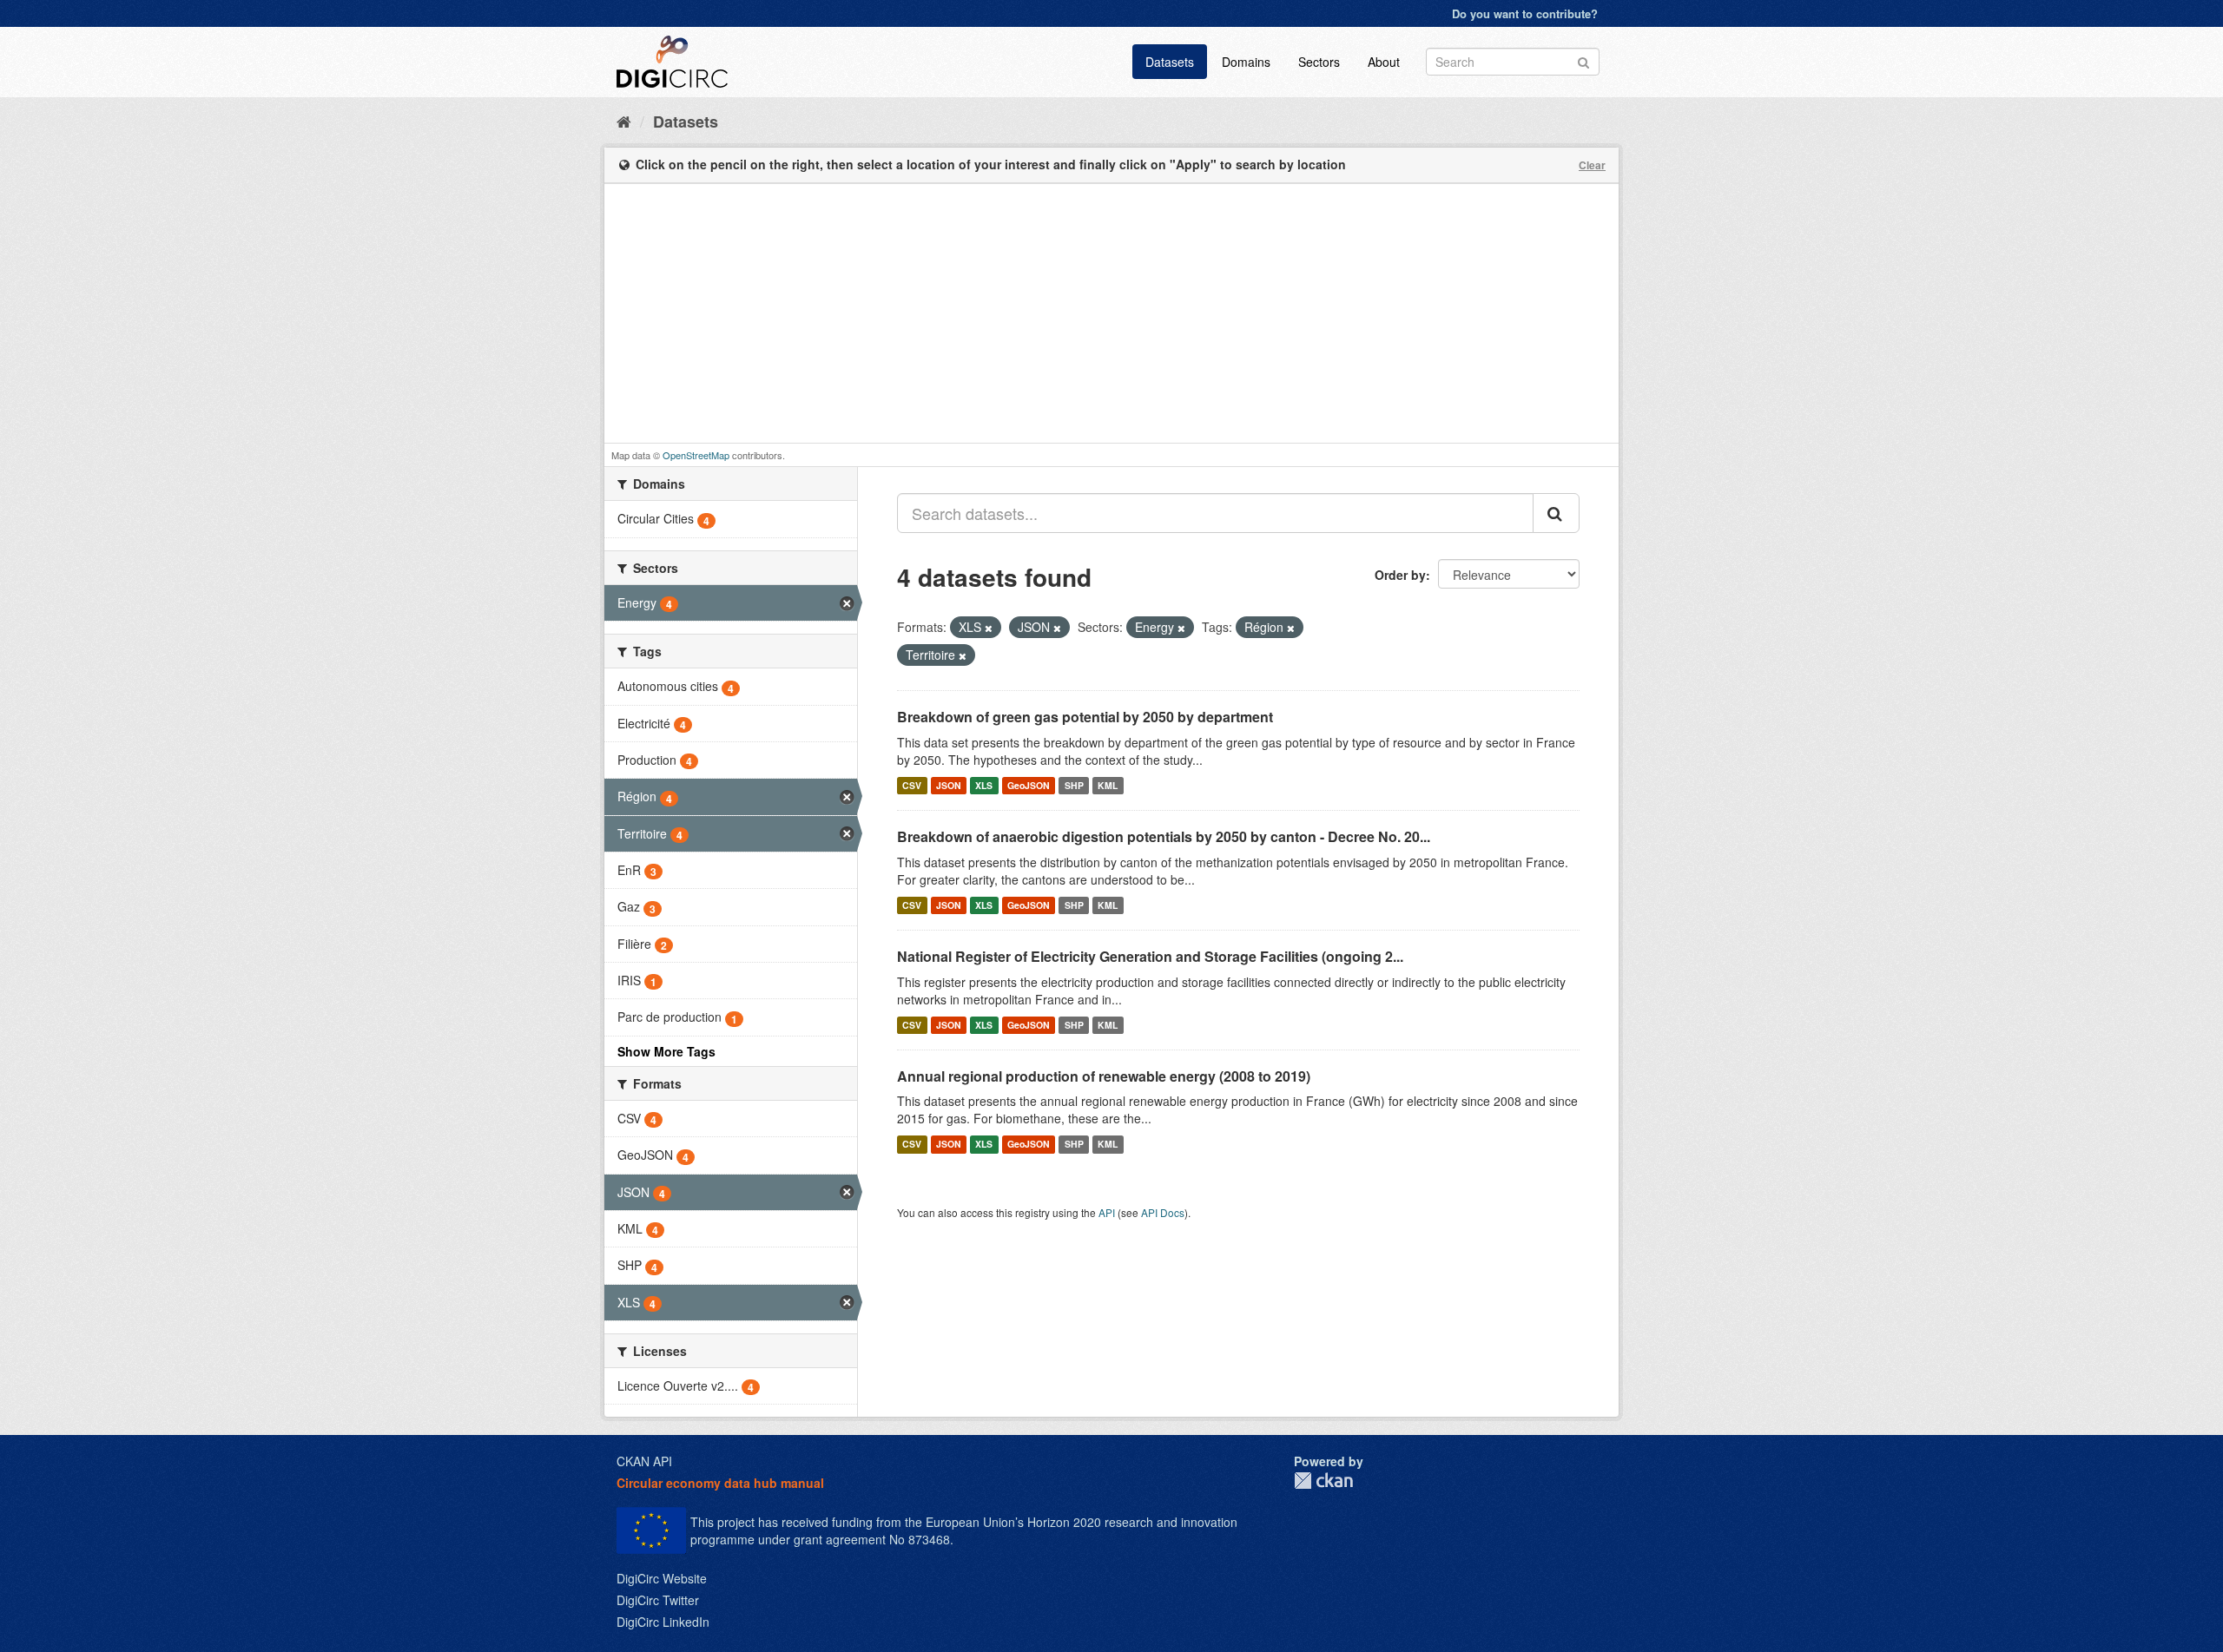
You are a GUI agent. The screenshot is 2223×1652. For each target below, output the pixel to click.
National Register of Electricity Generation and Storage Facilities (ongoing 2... (1150, 956)
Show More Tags (666, 1051)
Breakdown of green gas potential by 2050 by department (1085, 717)
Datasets (1170, 62)
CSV (912, 785)
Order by (1400, 575)
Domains (1246, 62)
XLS (984, 785)
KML (1108, 785)
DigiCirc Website (662, 1578)
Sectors (1319, 62)
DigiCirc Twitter (658, 1600)
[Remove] (989, 628)
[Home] (624, 121)
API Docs (1163, 1212)
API (1107, 1212)
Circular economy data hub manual (720, 1483)
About (1384, 62)
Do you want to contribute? (1525, 13)
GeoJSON (1029, 785)
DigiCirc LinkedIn (663, 1622)
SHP (1074, 785)
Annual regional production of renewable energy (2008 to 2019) (1104, 1076)
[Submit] (1583, 60)
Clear (1592, 165)
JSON (949, 785)
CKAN (1323, 1481)
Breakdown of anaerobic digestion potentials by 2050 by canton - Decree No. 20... (1164, 836)
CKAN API (644, 1461)
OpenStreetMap (696, 455)
